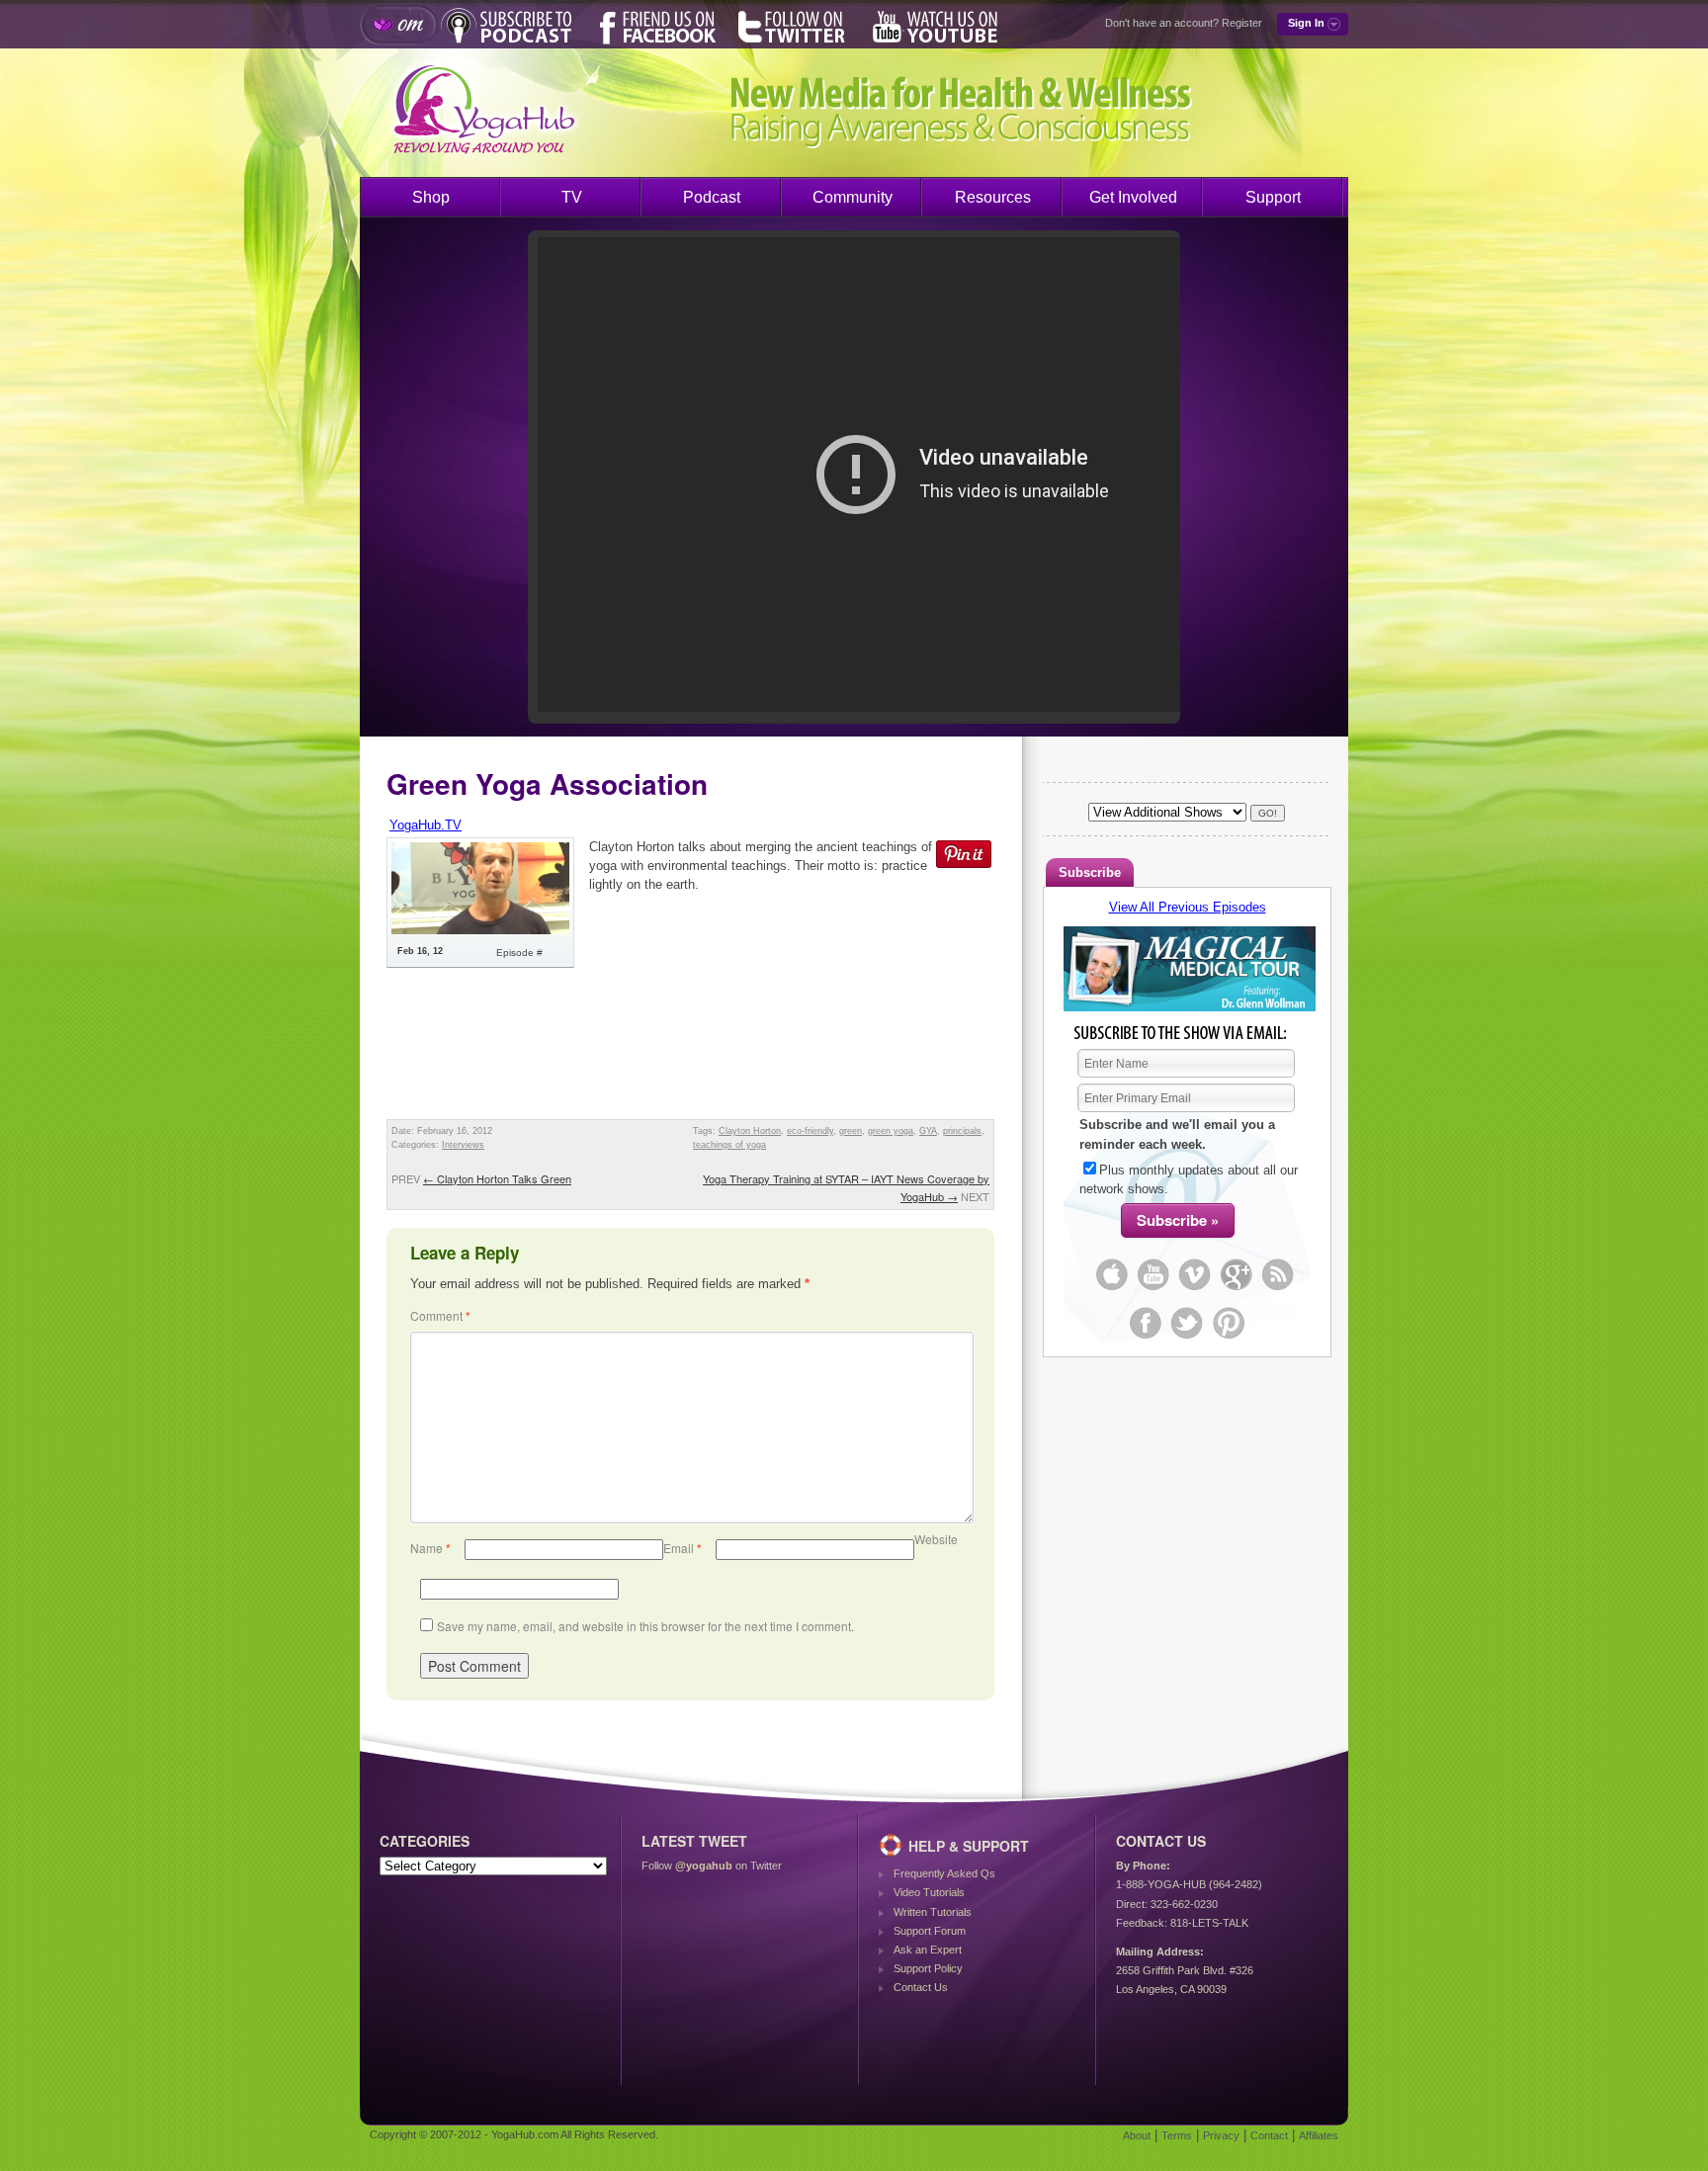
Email (683, 1548)
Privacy (1221, 2135)
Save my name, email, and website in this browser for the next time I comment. (645, 1626)
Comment (440, 1315)
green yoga (891, 1131)
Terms (1177, 2135)
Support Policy (928, 1968)
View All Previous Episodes (1188, 907)
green (851, 1131)
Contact (1269, 2135)
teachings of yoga (729, 1145)
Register (1242, 23)
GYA (928, 1131)
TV (572, 197)
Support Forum (930, 1931)
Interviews (463, 1145)
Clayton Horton (750, 1131)
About (1137, 2135)
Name (430, 1548)
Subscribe (1090, 872)
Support (1273, 197)
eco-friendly (810, 1131)
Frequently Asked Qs (944, 1873)
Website (936, 1539)
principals (962, 1131)
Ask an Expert (928, 1950)
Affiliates (1319, 2135)
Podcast (712, 197)
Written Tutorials (933, 1912)
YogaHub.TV (426, 825)
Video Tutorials (929, 1892)
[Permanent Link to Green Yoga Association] (480, 930)
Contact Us (921, 1987)
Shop (431, 197)
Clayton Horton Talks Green (497, 1178)
